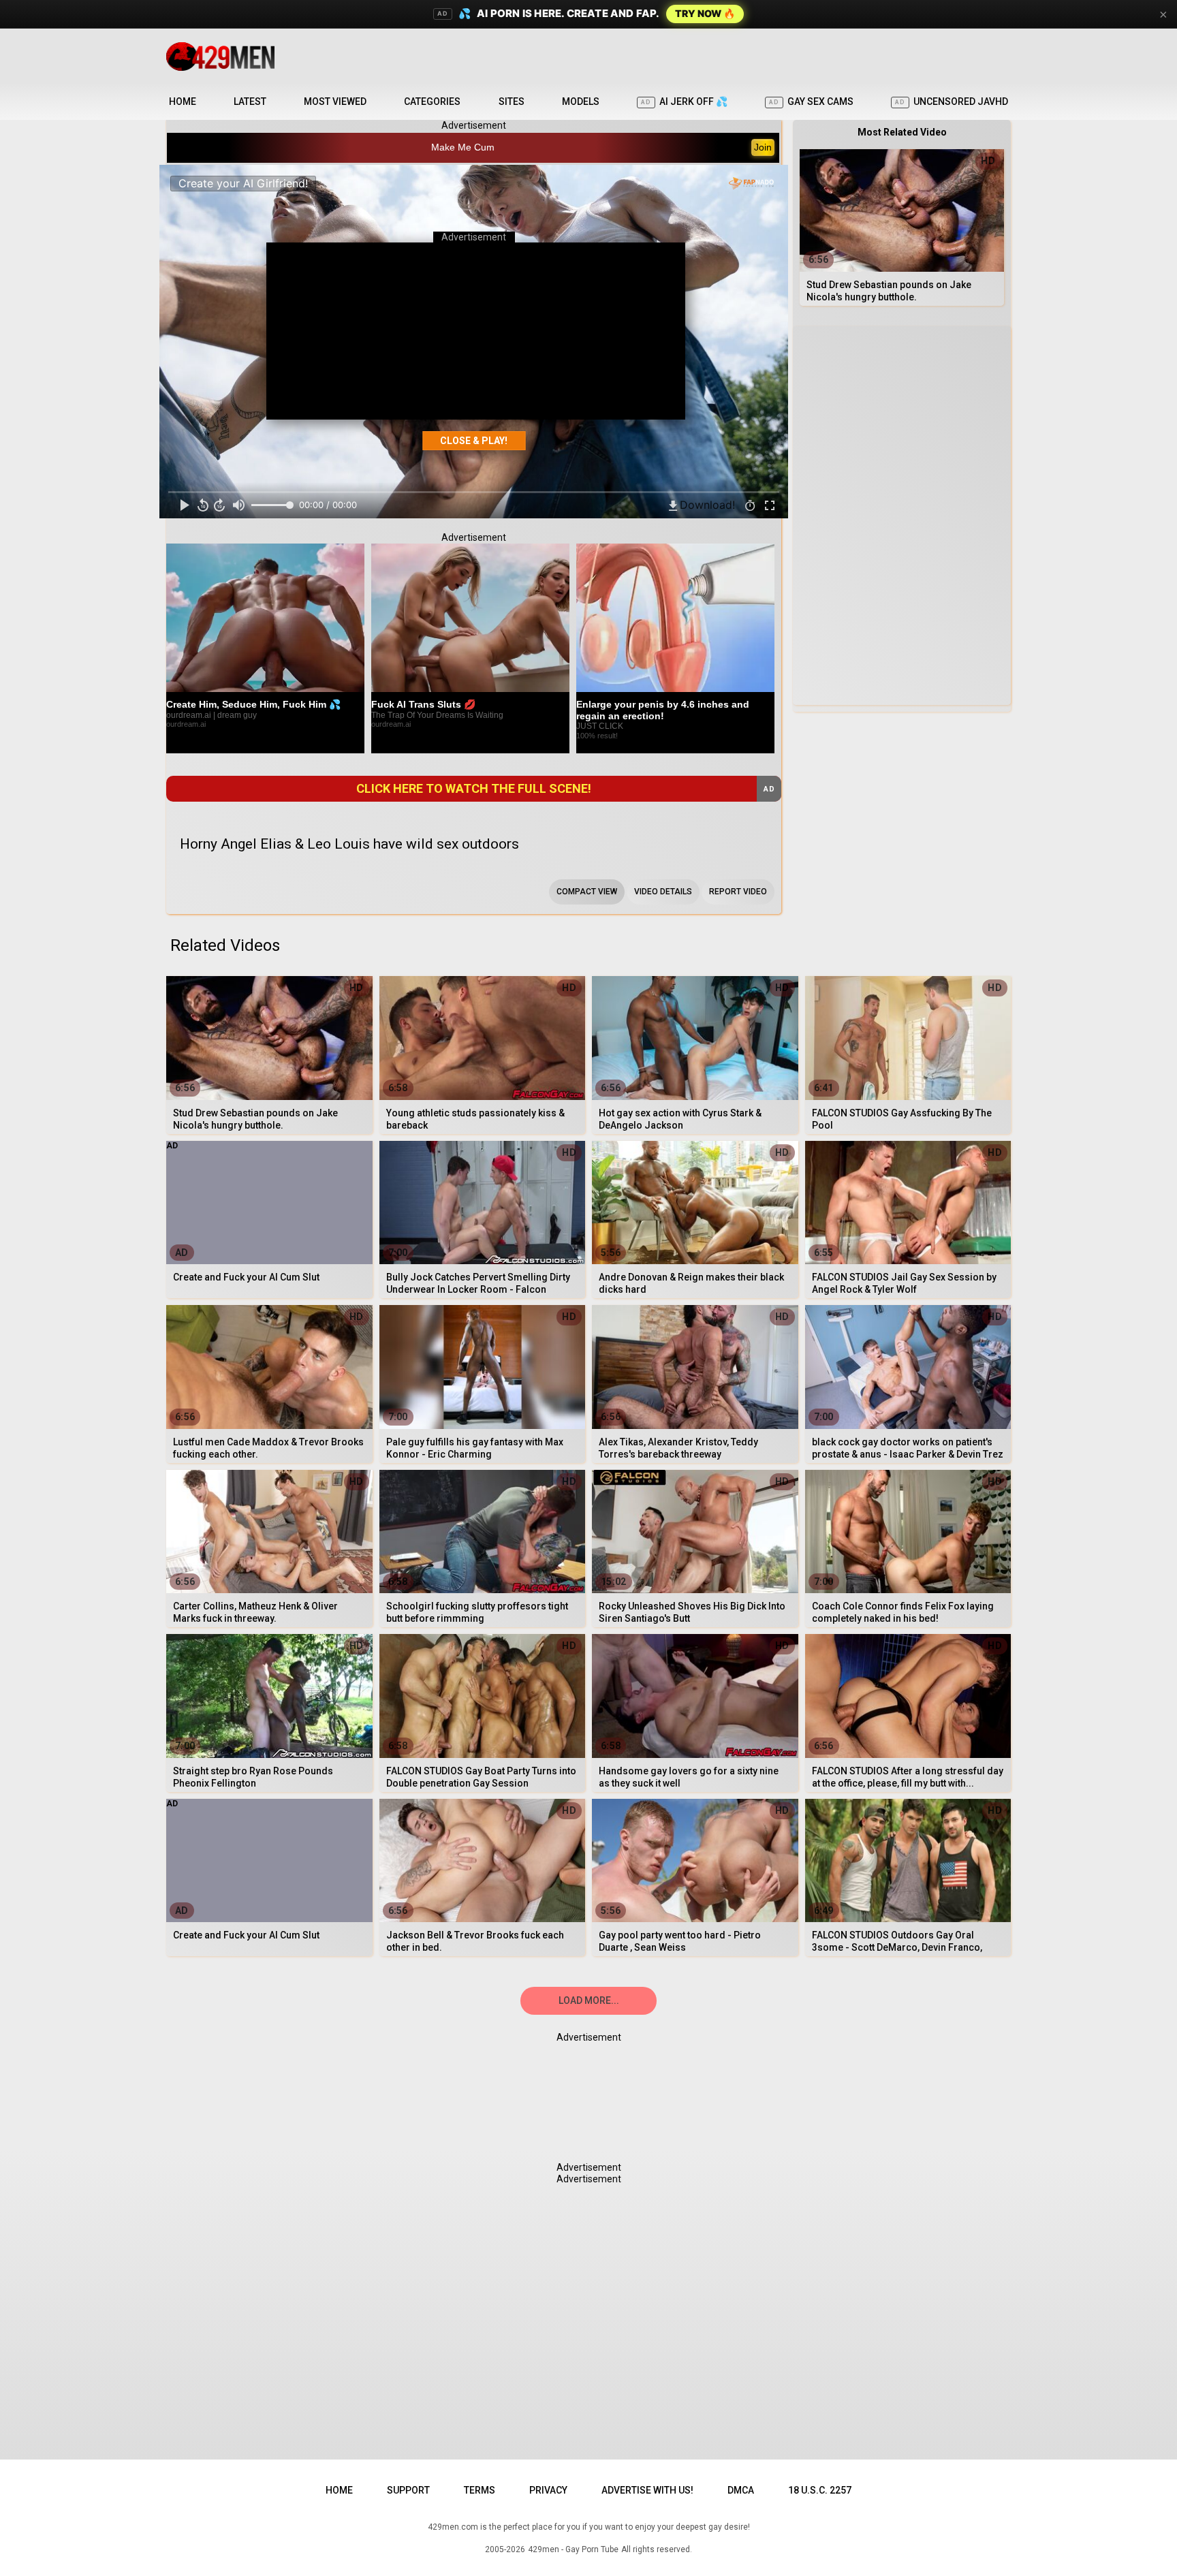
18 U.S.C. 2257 (820, 2490)
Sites (512, 101)
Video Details (663, 892)
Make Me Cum (463, 147)
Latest (250, 101)
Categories (432, 101)
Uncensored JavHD (952, 101)
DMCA (741, 2490)
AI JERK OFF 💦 (684, 101)
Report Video (738, 892)
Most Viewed (335, 101)
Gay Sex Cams (811, 101)
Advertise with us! (647, 2490)
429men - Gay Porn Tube (573, 2549)
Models (581, 101)
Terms (480, 2490)
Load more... (589, 2000)
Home (183, 101)
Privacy (548, 2490)
